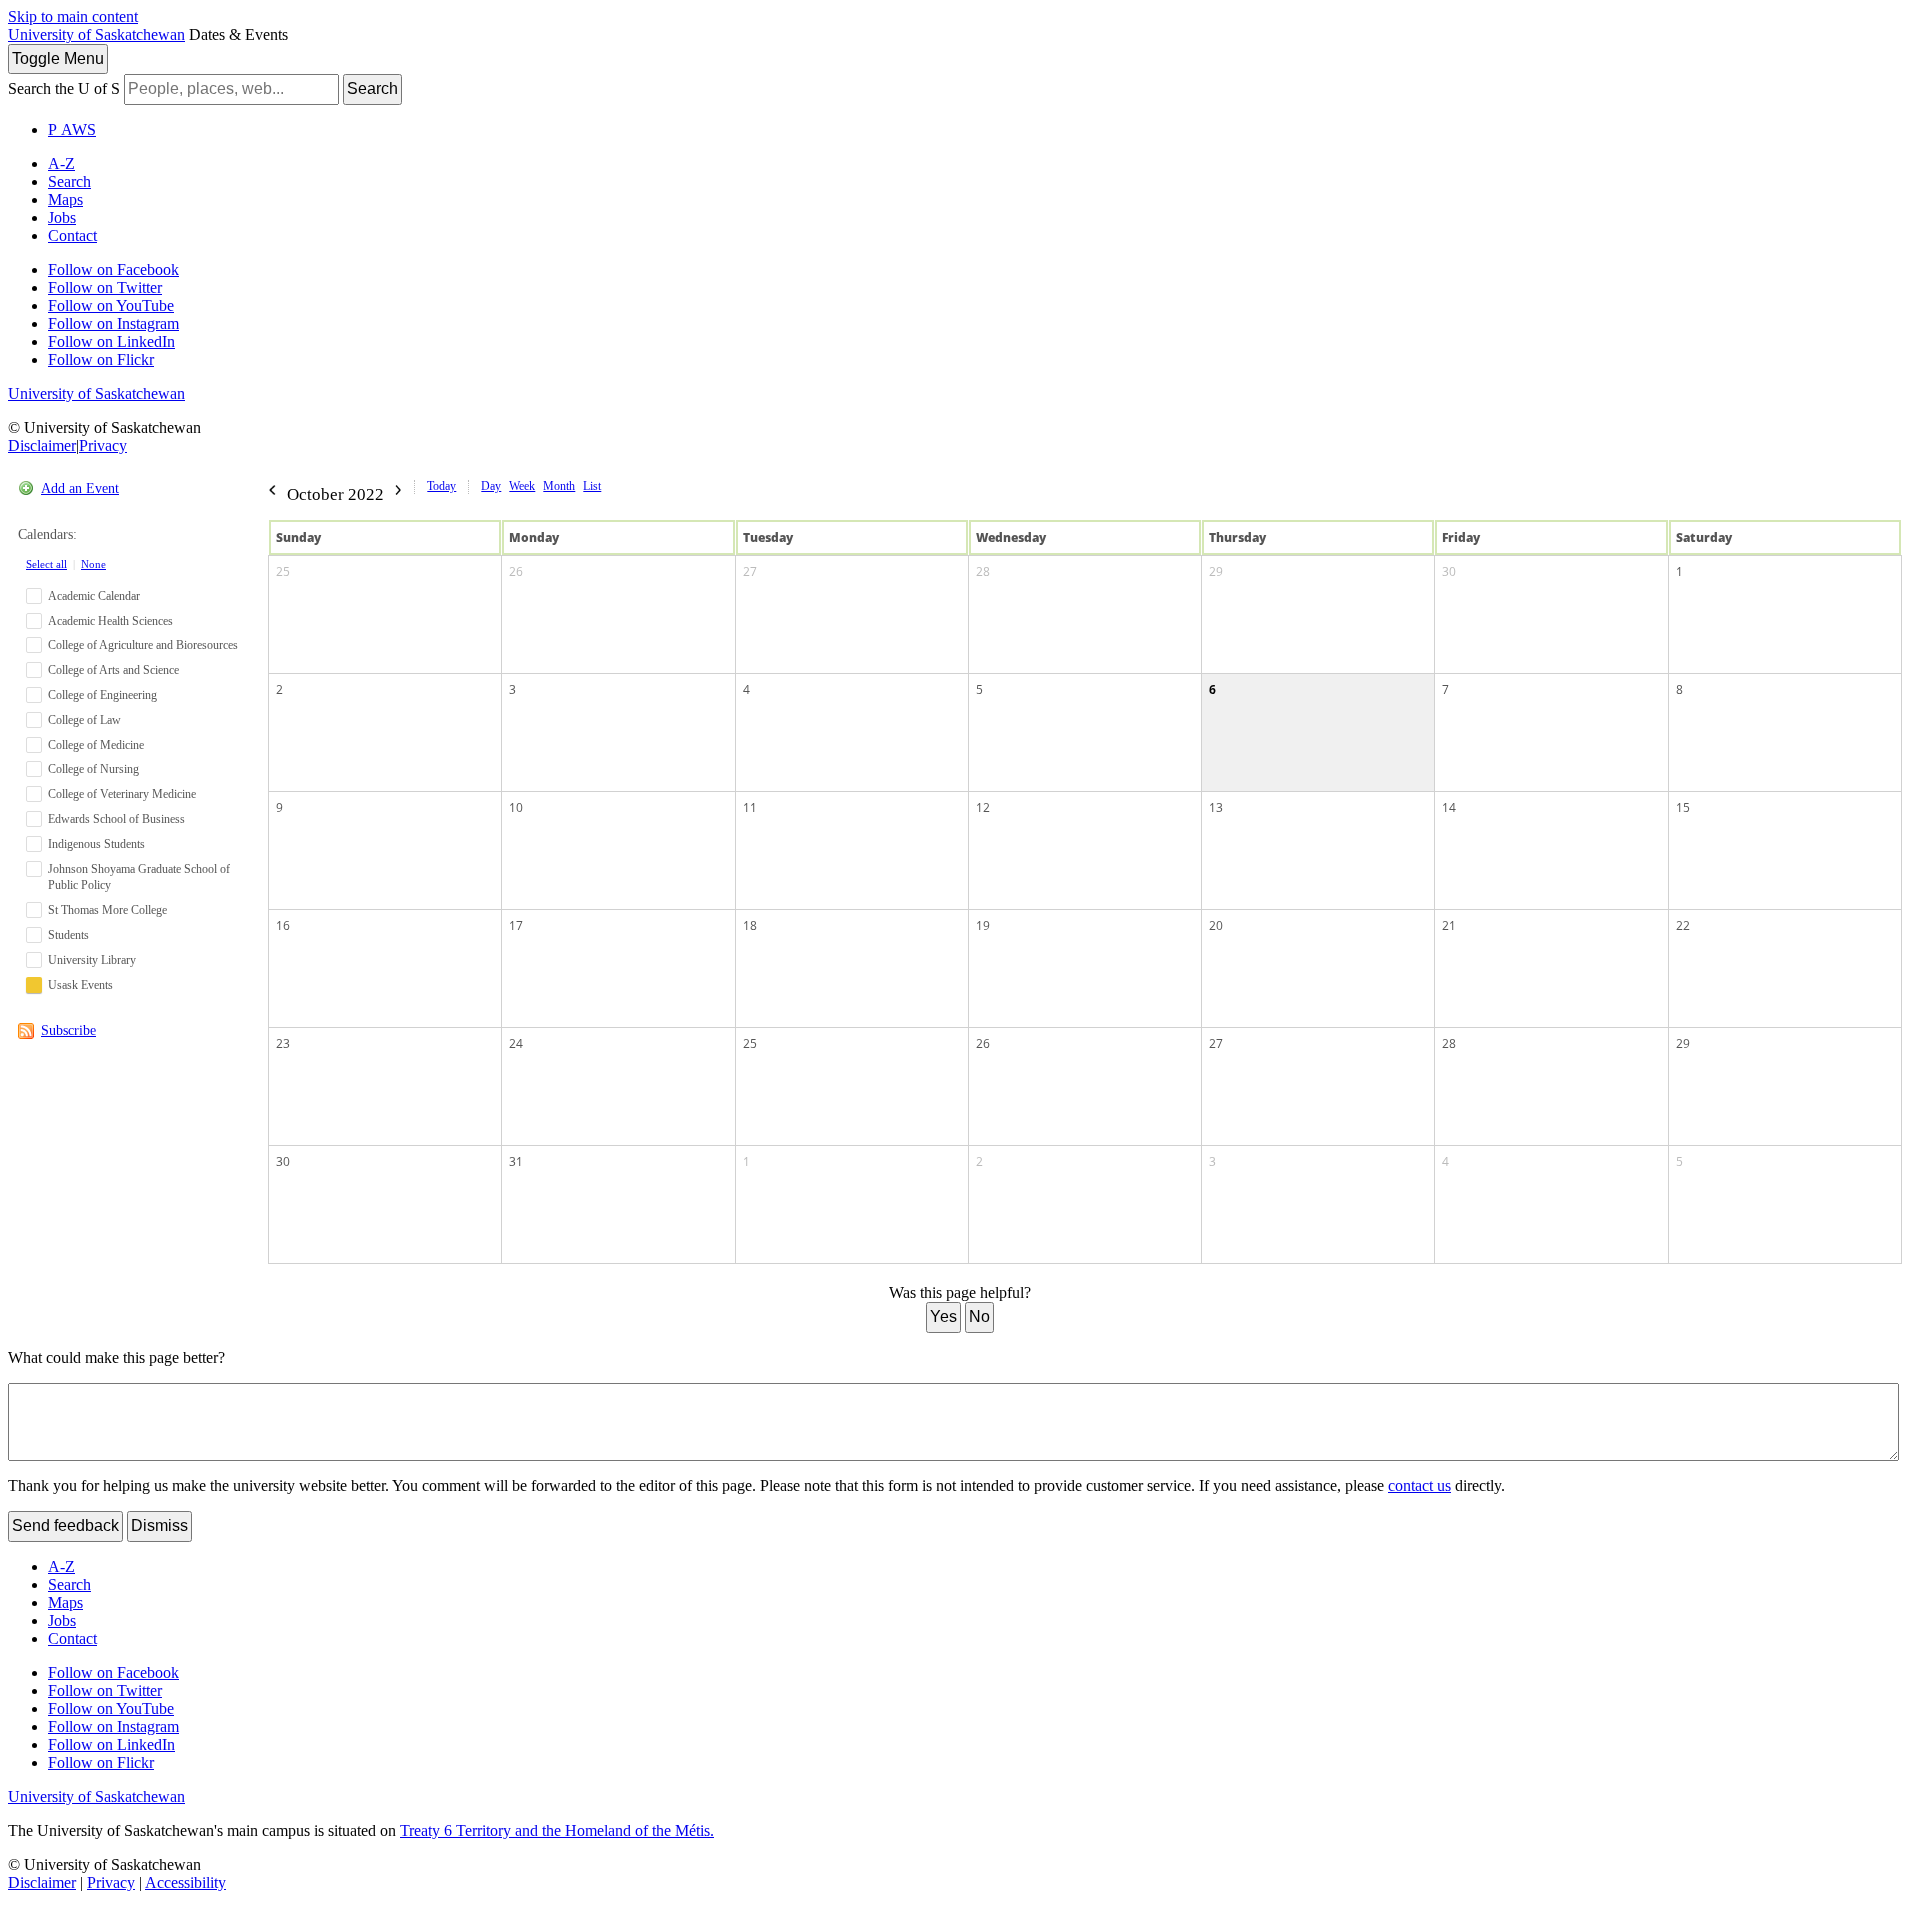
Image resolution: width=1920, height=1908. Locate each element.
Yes (943, 1316)
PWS (72, 129)
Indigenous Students (96, 844)
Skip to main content (73, 16)
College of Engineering (102, 695)
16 (283, 925)
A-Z (61, 163)
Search (372, 88)
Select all (46, 564)
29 (1216, 571)
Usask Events (80, 985)
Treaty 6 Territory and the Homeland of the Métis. (557, 1830)
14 (1449, 807)
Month (559, 486)
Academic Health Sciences (110, 621)
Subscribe (68, 1030)
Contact (72, 235)
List (592, 486)
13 (1216, 807)
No (979, 1316)
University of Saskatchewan (96, 34)
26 (516, 571)
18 (750, 925)
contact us (1419, 1485)
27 (750, 571)
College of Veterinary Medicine (122, 794)
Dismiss (159, 1525)
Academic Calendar (94, 596)
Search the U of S (64, 88)
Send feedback (65, 1525)
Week (522, 486)
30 (1449, 571)
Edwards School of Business (116, 819)
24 (516, 1043)
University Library (92, 960)
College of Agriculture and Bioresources (143, 645)
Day (491, 486)
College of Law (84, 720)
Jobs (62, 217)
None (93, 564)
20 (1216, 925)
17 (516, 925)
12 (983, 807)
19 (983, 925)
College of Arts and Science (113, 670)
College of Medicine (96, 745)
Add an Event (80, 488)
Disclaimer (42, 445)
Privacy (103, 445)
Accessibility (185, 1882)
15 (1683, 807)
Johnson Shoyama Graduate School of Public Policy (139, 877)
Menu (58, 58)
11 (750, 807)
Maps (65, 199)
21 (1449, 925)
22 (1683, 925)
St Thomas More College (107, 910)
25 (283, 571)
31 (516, 1161)
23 (283, 1043)
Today (441, 486)
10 (516, 807)
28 (983, 571)
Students (68, 935)
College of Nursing (93, 769)
